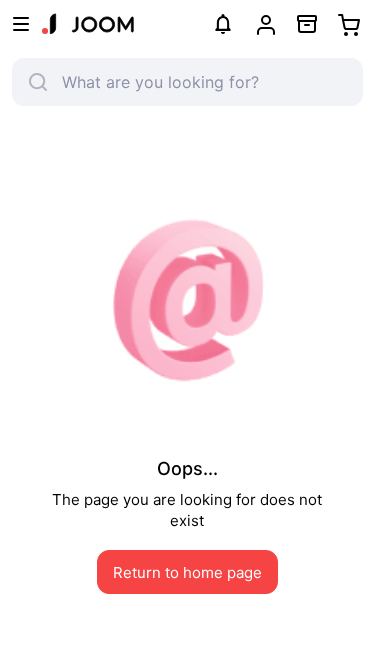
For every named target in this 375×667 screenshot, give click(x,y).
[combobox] (199, 82)
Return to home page (187, 572)
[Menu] (21, 24)
